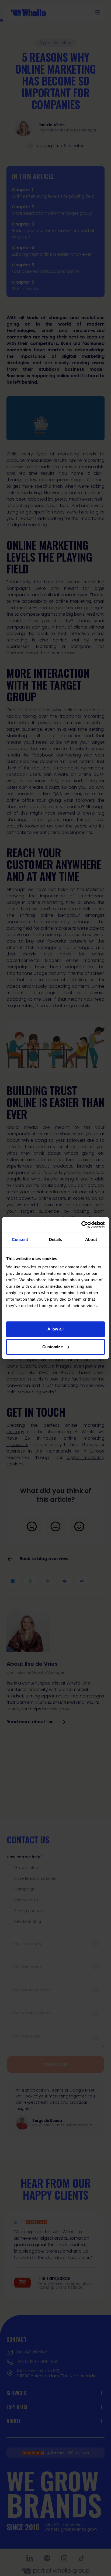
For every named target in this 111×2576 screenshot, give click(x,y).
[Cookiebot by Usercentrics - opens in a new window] (81, 1225)
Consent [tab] (20, 1239)
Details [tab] (56, 1239)
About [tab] (91, 1239)
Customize (53, 1347)
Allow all (56, 1329)
